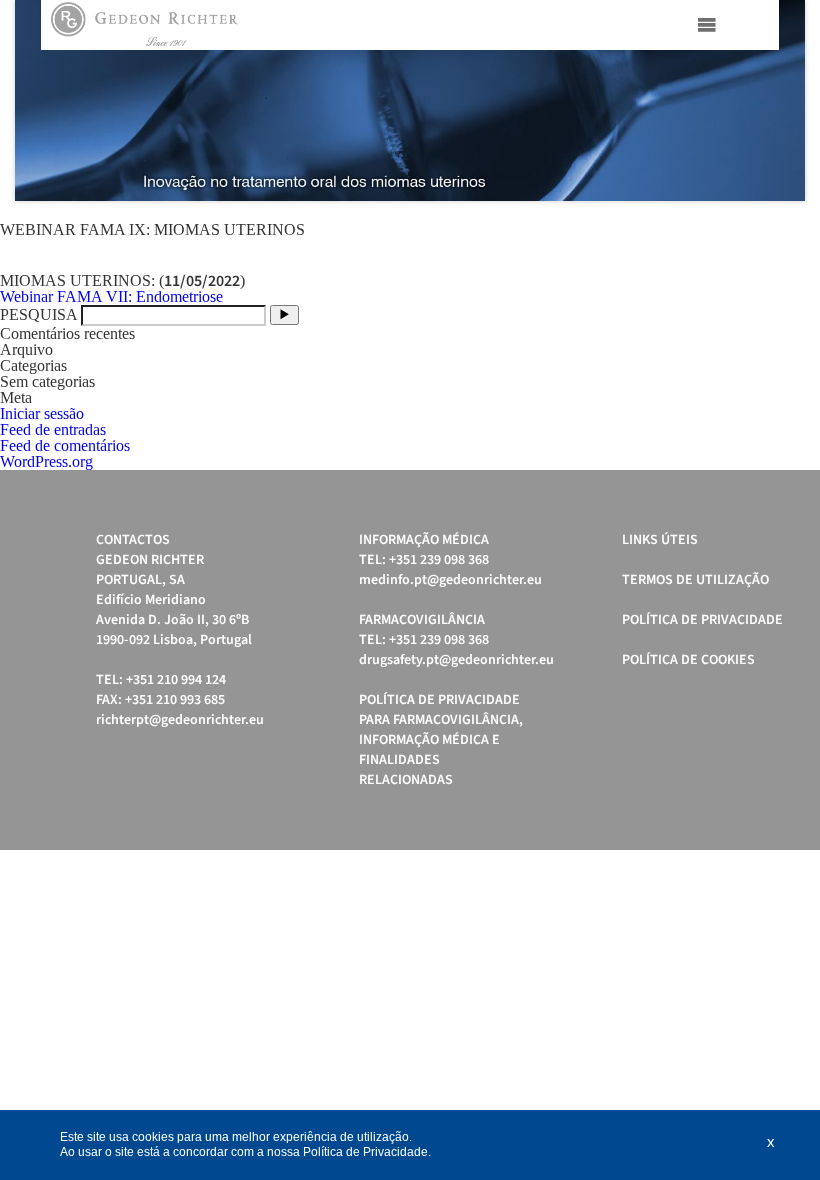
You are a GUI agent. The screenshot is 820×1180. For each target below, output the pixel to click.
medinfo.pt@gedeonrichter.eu (450, 580)
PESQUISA (38, 314)
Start (780, 225)
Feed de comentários (65, 445)
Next (779, 101)
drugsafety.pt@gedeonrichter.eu (456, 660)
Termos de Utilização (695, 580)
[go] (284, 314)
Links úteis (660, 540)
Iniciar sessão (42, 413)
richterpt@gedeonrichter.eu (180, 720)
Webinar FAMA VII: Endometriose (111, 296)
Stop (795, 225)
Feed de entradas (53, 429)
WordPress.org (46, 461)
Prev (41, 101)
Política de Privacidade (702, 620)
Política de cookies (688, 660)
